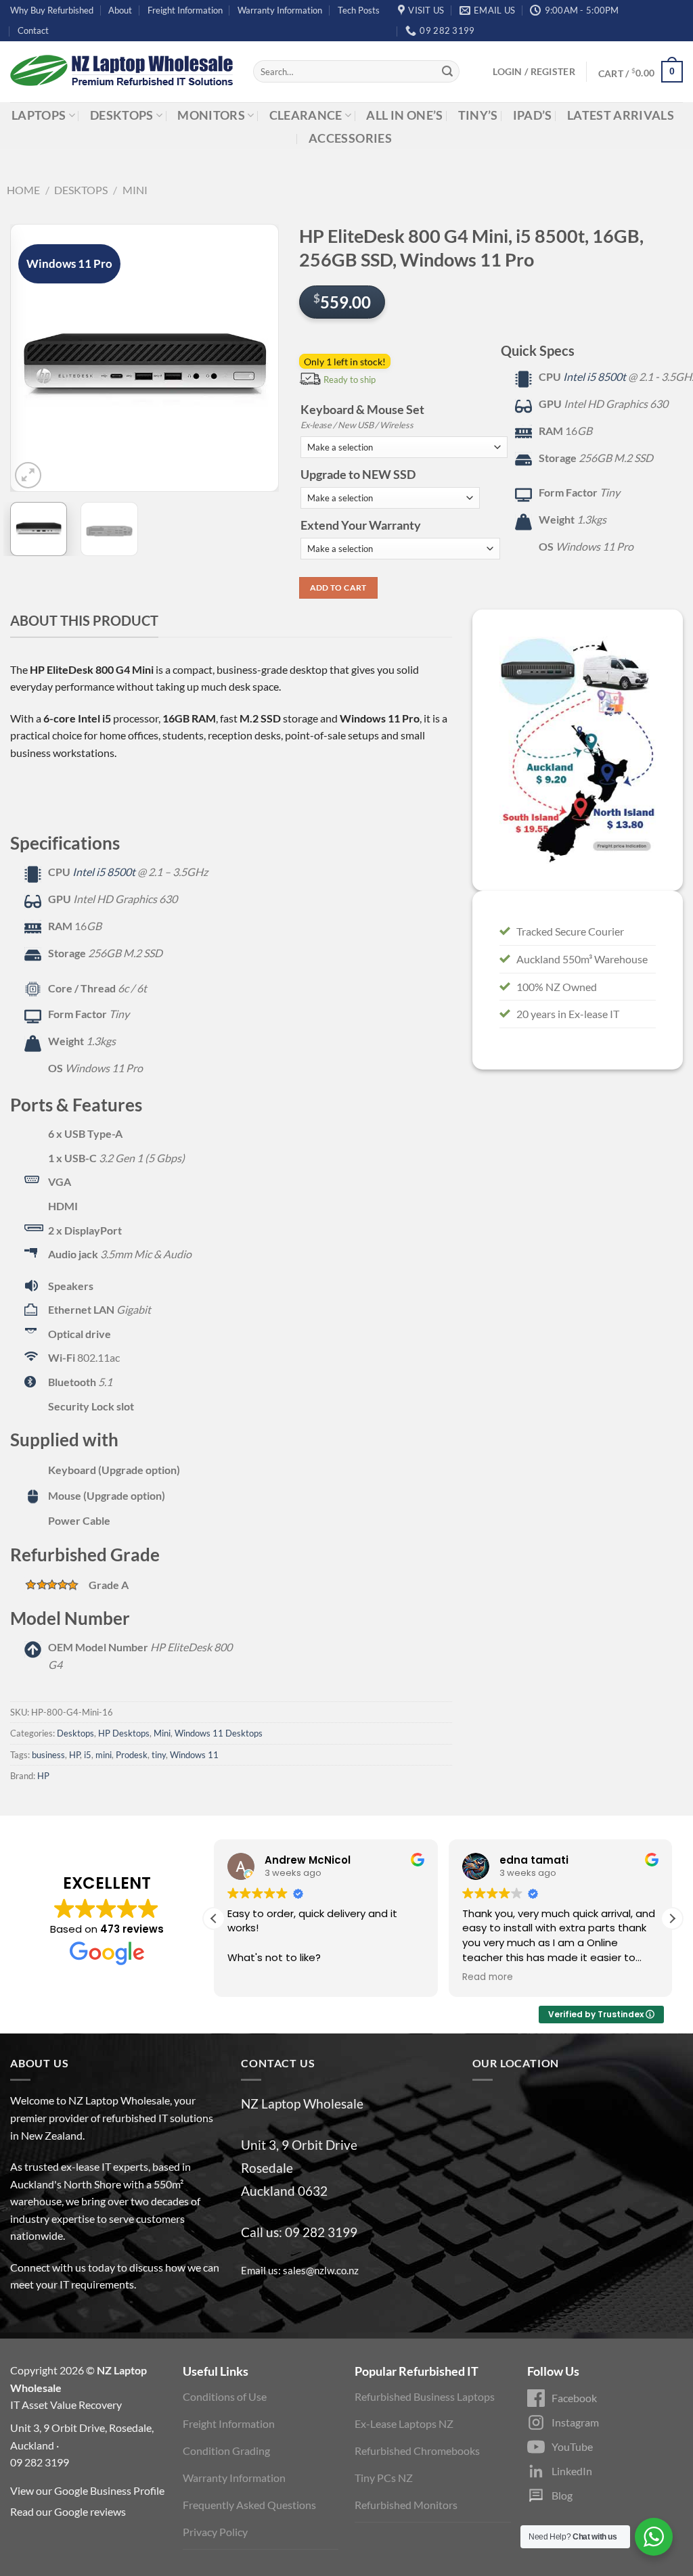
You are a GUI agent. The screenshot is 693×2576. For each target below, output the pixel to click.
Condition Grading (226, 2451)
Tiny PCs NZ (384, 2478)
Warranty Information (280, 10)
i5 (88, 1755)
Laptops (39, 115)
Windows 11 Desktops (219, 1733)
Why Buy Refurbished (52, 10)
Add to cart (338, 588)
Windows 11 (194, 1755)
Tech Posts (359, 10)
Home (23, 190)
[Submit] (447, 72)
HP (74, 1755)
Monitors (211, 115)
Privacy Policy (215, 2532)
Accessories (350, 138)
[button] (672, 1918)
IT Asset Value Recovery (66, 2405)
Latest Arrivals (621, 115)
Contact (33, 30)
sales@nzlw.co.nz (321, 2270)
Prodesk (132, 1755)
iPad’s (533, 115)
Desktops (122, 115)
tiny (159, 1755)
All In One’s (404, 115)
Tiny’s (478, 115)
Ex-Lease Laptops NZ (404, 2423)
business (48, 1755)
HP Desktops (124, 1733)
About (120, 10)
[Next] (256, 358)
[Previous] (32, 358)
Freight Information (185, 10)
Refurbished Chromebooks (417, 2451)
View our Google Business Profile (87, 2490)
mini (104, 1755)
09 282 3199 (321, 2232)
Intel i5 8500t (595, 376)
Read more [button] (488, 1977)
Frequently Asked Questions (249, 2505)
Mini (135, 190)
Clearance (306, 115)
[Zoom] (28, 475)
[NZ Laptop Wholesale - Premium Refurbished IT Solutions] (121, 72)
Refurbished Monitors (406, 2505)
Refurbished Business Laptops (425, 2396)
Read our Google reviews (68, 2511)
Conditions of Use (225, 2396)
